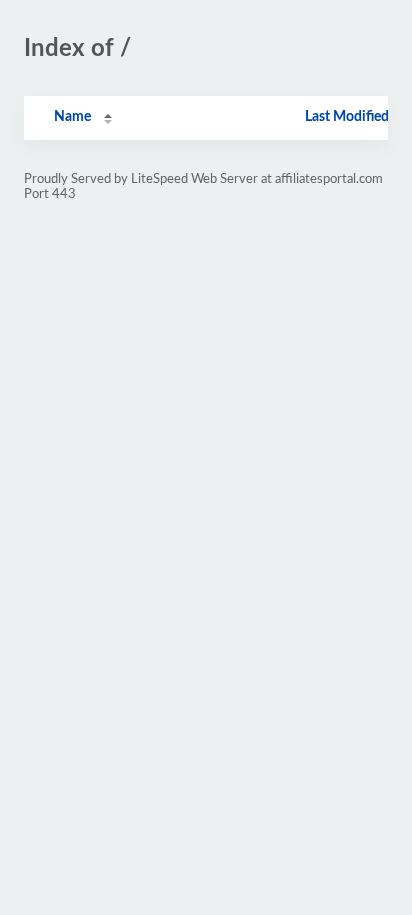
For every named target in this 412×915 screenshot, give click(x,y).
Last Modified (347, 117)
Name (72, 117)
